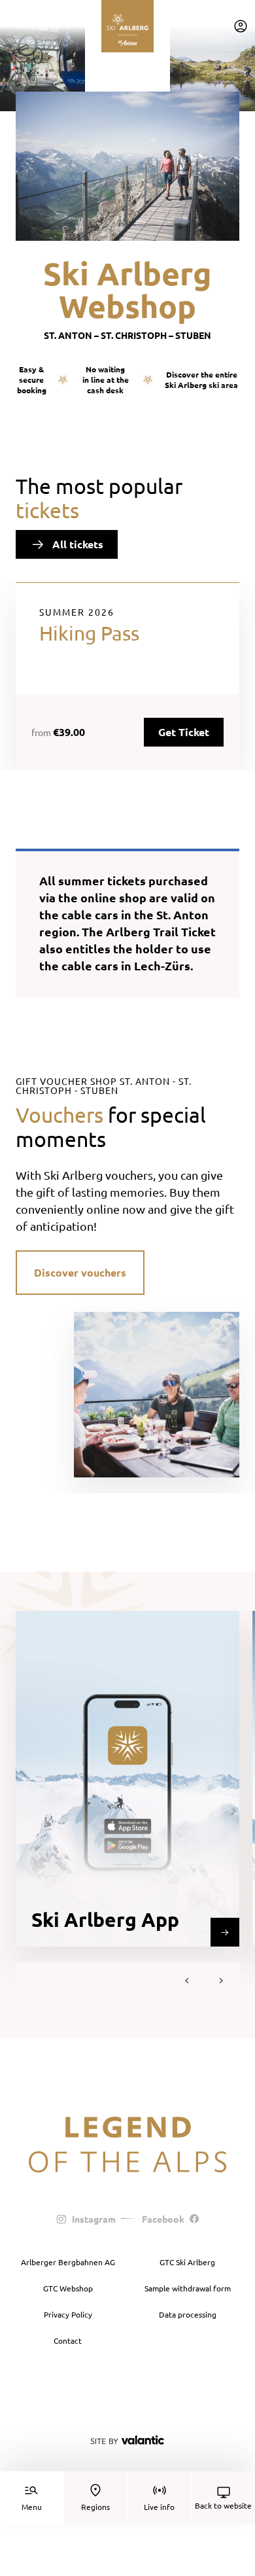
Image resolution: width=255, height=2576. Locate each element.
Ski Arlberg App (105, 1919)
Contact (68, 2340)
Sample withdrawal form (188, 2288)
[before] (221, 1981)
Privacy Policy (68, 2314)
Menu (32, 2507)
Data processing (188, 2314)
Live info (159, 2507)
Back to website (223, 2505)
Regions (95, 2507)
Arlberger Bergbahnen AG (68, 2262)
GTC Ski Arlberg (187, 2262)
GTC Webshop (68, 2288)
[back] (187, 1981)
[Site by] (127, 2440)
